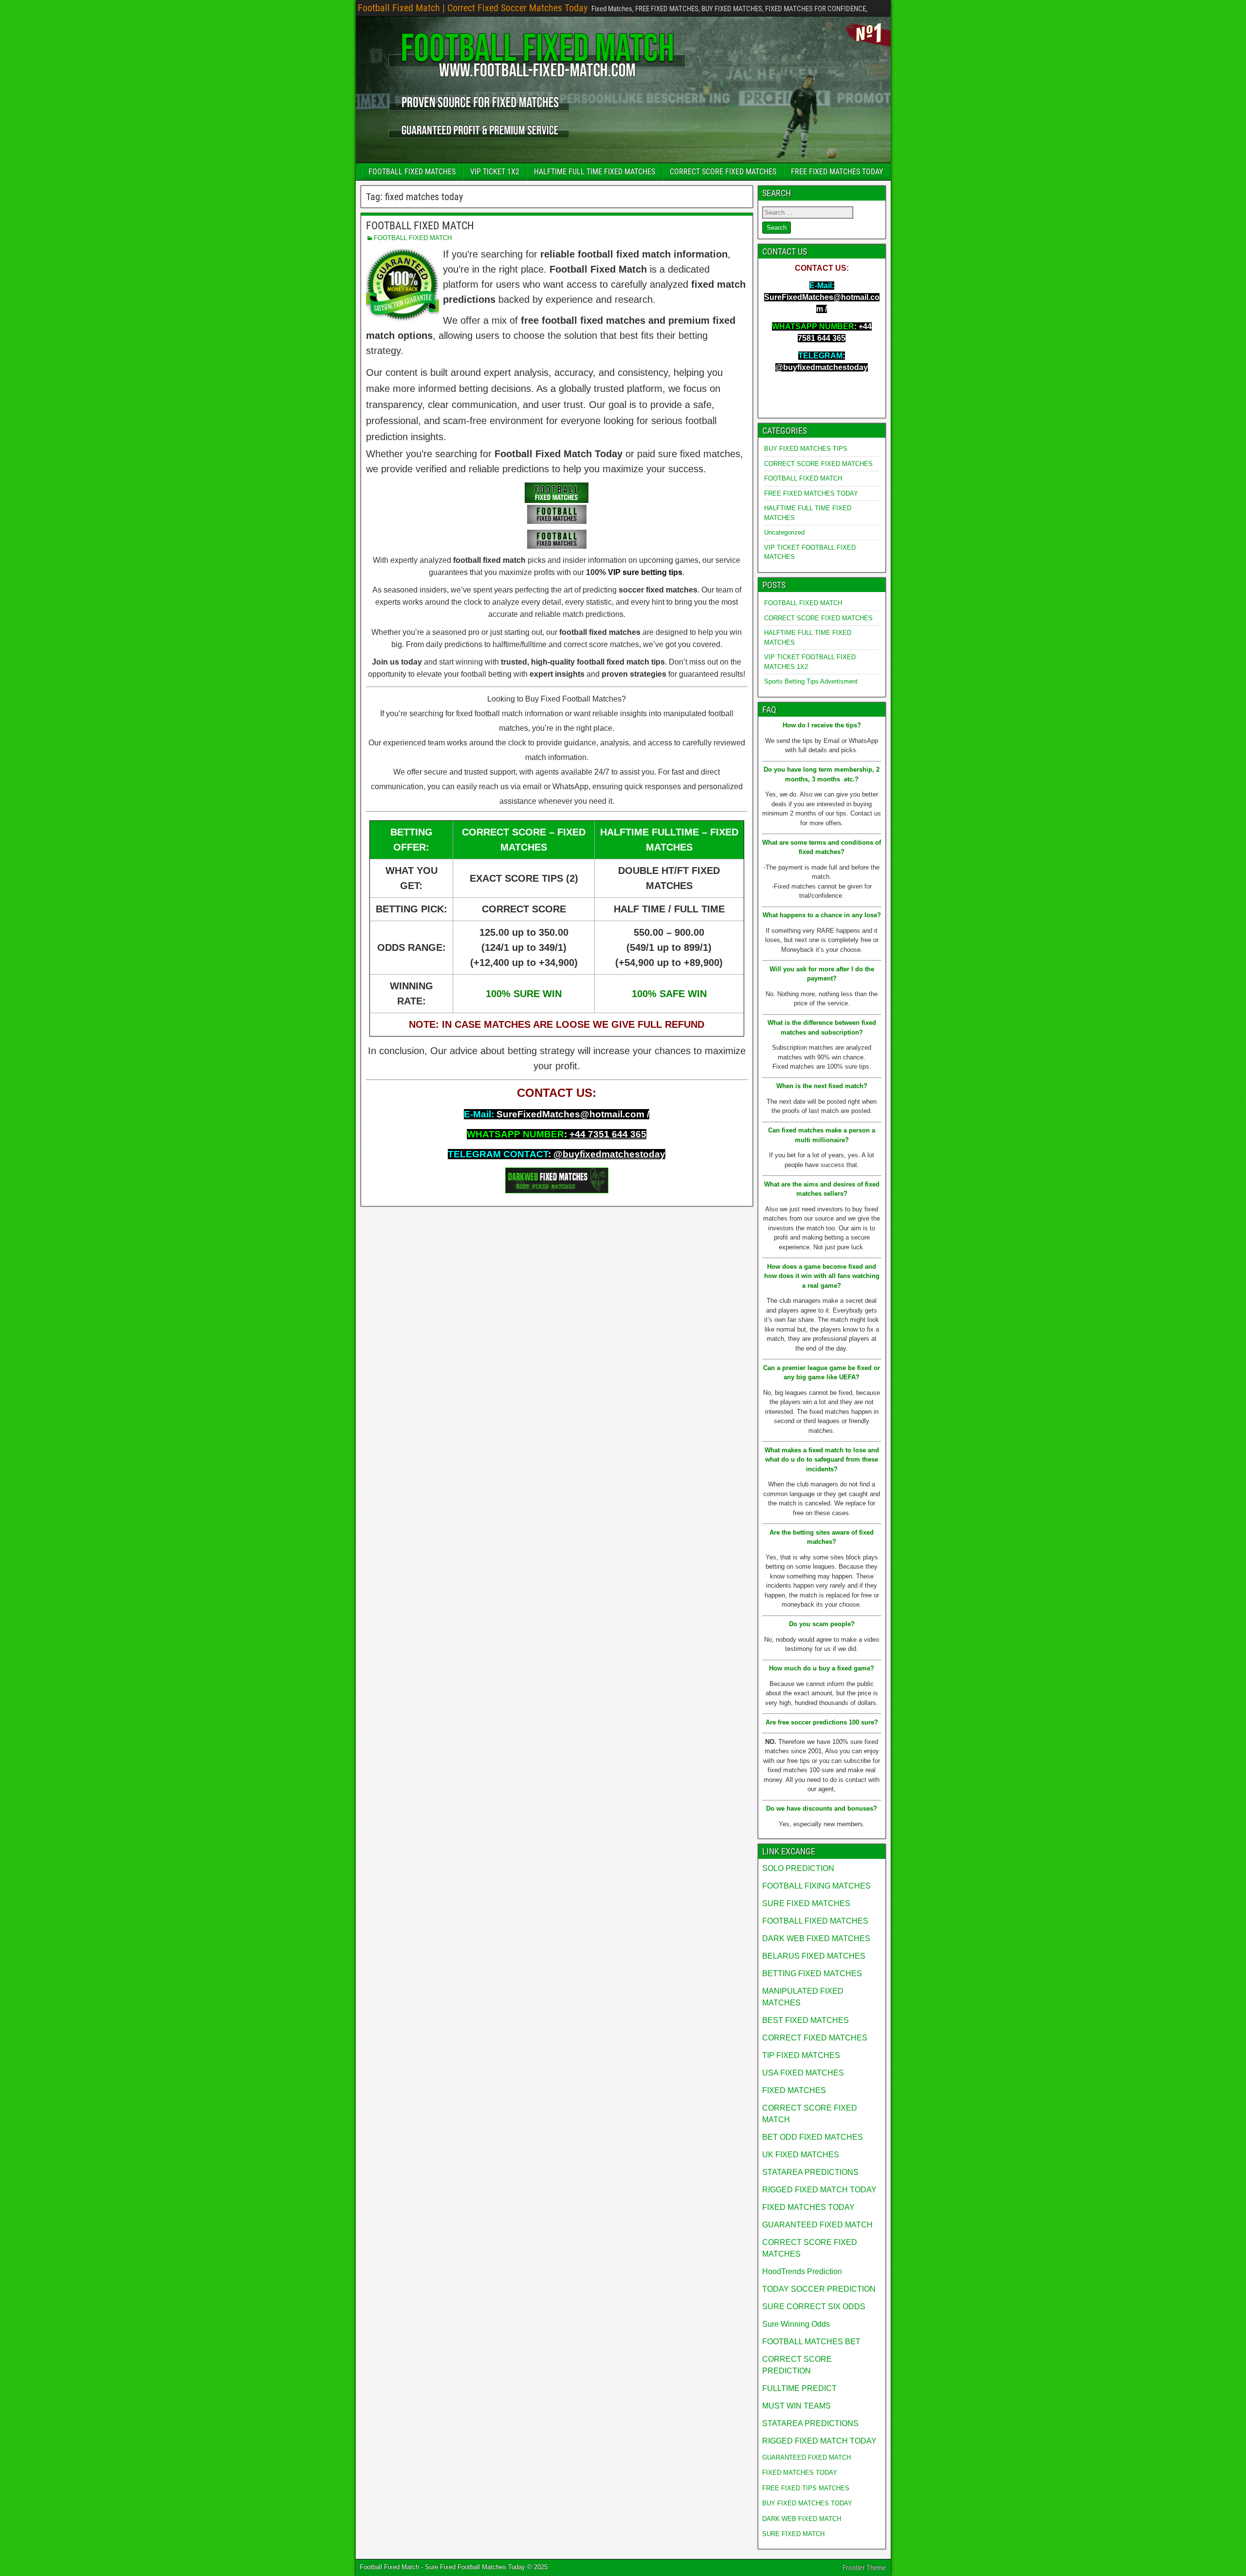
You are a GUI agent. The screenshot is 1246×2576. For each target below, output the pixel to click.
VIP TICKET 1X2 (495, 172)
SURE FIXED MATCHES (806, 1903)
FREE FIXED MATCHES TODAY (837, 172)
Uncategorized (784, 532)
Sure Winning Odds (796, 2324)
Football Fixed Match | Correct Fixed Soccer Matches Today (473, 8)
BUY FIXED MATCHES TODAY (807, 2503)
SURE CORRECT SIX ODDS (814, 2307)
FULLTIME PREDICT (799, 2388)
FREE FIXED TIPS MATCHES (806, 2488)
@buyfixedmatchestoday (609, 1154)
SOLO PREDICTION (798, 1868)
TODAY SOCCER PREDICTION (819, 2289)
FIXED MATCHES (794, 2090)
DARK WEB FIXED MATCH (802, 2519)
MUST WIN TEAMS (797, 2406)
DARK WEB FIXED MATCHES (816, 1938)
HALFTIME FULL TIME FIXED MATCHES (595, 172)
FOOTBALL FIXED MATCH (420, 226)
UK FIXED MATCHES (801, 2155)
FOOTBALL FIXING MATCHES (816, 1886)
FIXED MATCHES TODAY (808, 2207)
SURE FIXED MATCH (793, 2534)
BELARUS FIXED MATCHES (814, 1956)
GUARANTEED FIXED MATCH (817, 2225)
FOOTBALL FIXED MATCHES (412, 172)
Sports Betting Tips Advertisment (811, 681)
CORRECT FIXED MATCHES (815, 2038)
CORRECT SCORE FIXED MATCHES (723, 172)
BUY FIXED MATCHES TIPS (806, 449)
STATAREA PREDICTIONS (810, 2172)
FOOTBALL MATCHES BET (811, 2342)
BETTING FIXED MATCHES (812, 1974)
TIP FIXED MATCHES (801, 2055)
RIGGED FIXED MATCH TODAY (819, 2190)
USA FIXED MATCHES (803, 2073)
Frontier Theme (864, 2568)
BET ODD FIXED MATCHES (813, 2137)
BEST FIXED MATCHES (806, 2020)
